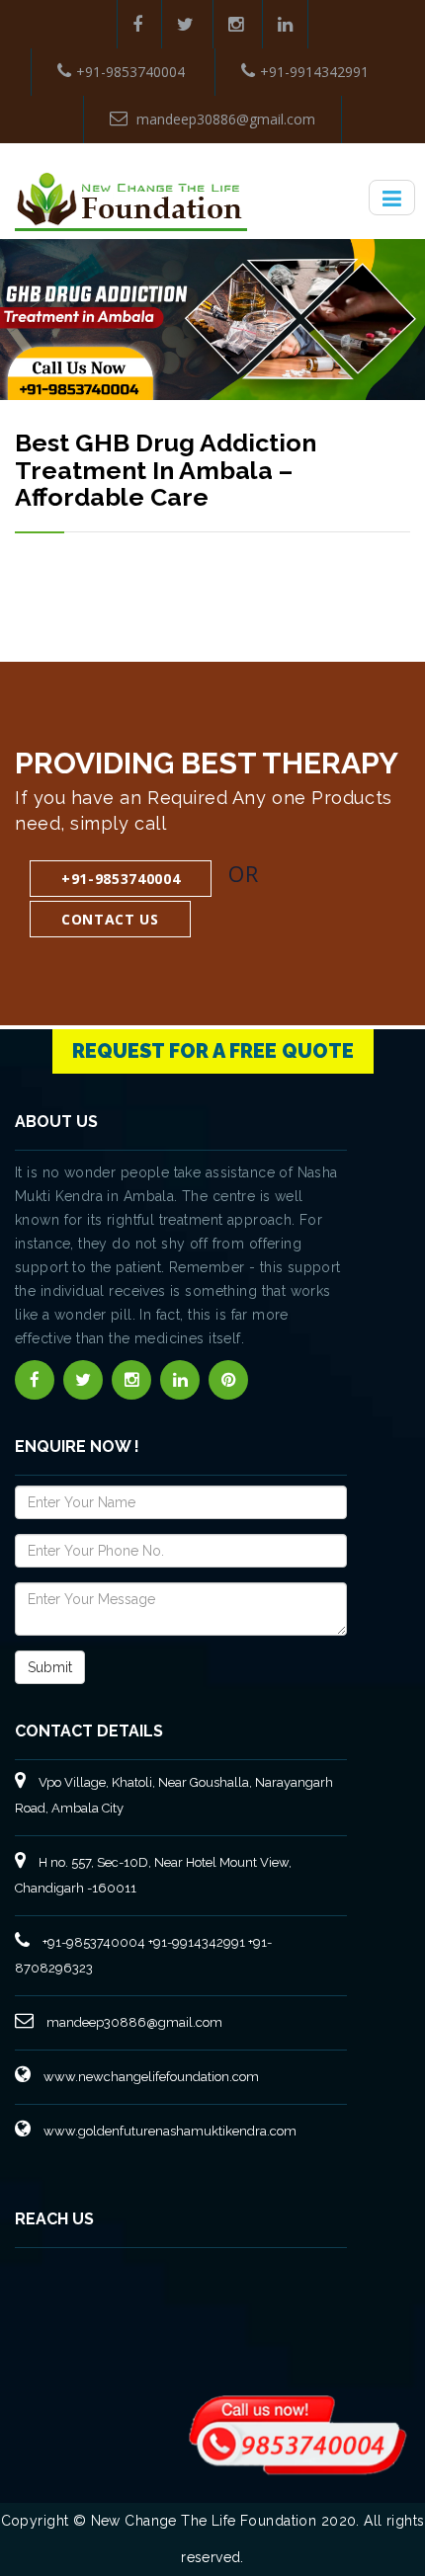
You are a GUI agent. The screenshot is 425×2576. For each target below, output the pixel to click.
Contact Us (110, 919)
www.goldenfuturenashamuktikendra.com (169, 2131)
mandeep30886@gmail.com (224, 119)
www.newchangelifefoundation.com (150, 2077)
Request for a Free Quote (213, 1051)
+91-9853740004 (130, 72)
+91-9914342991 (314, 72)
